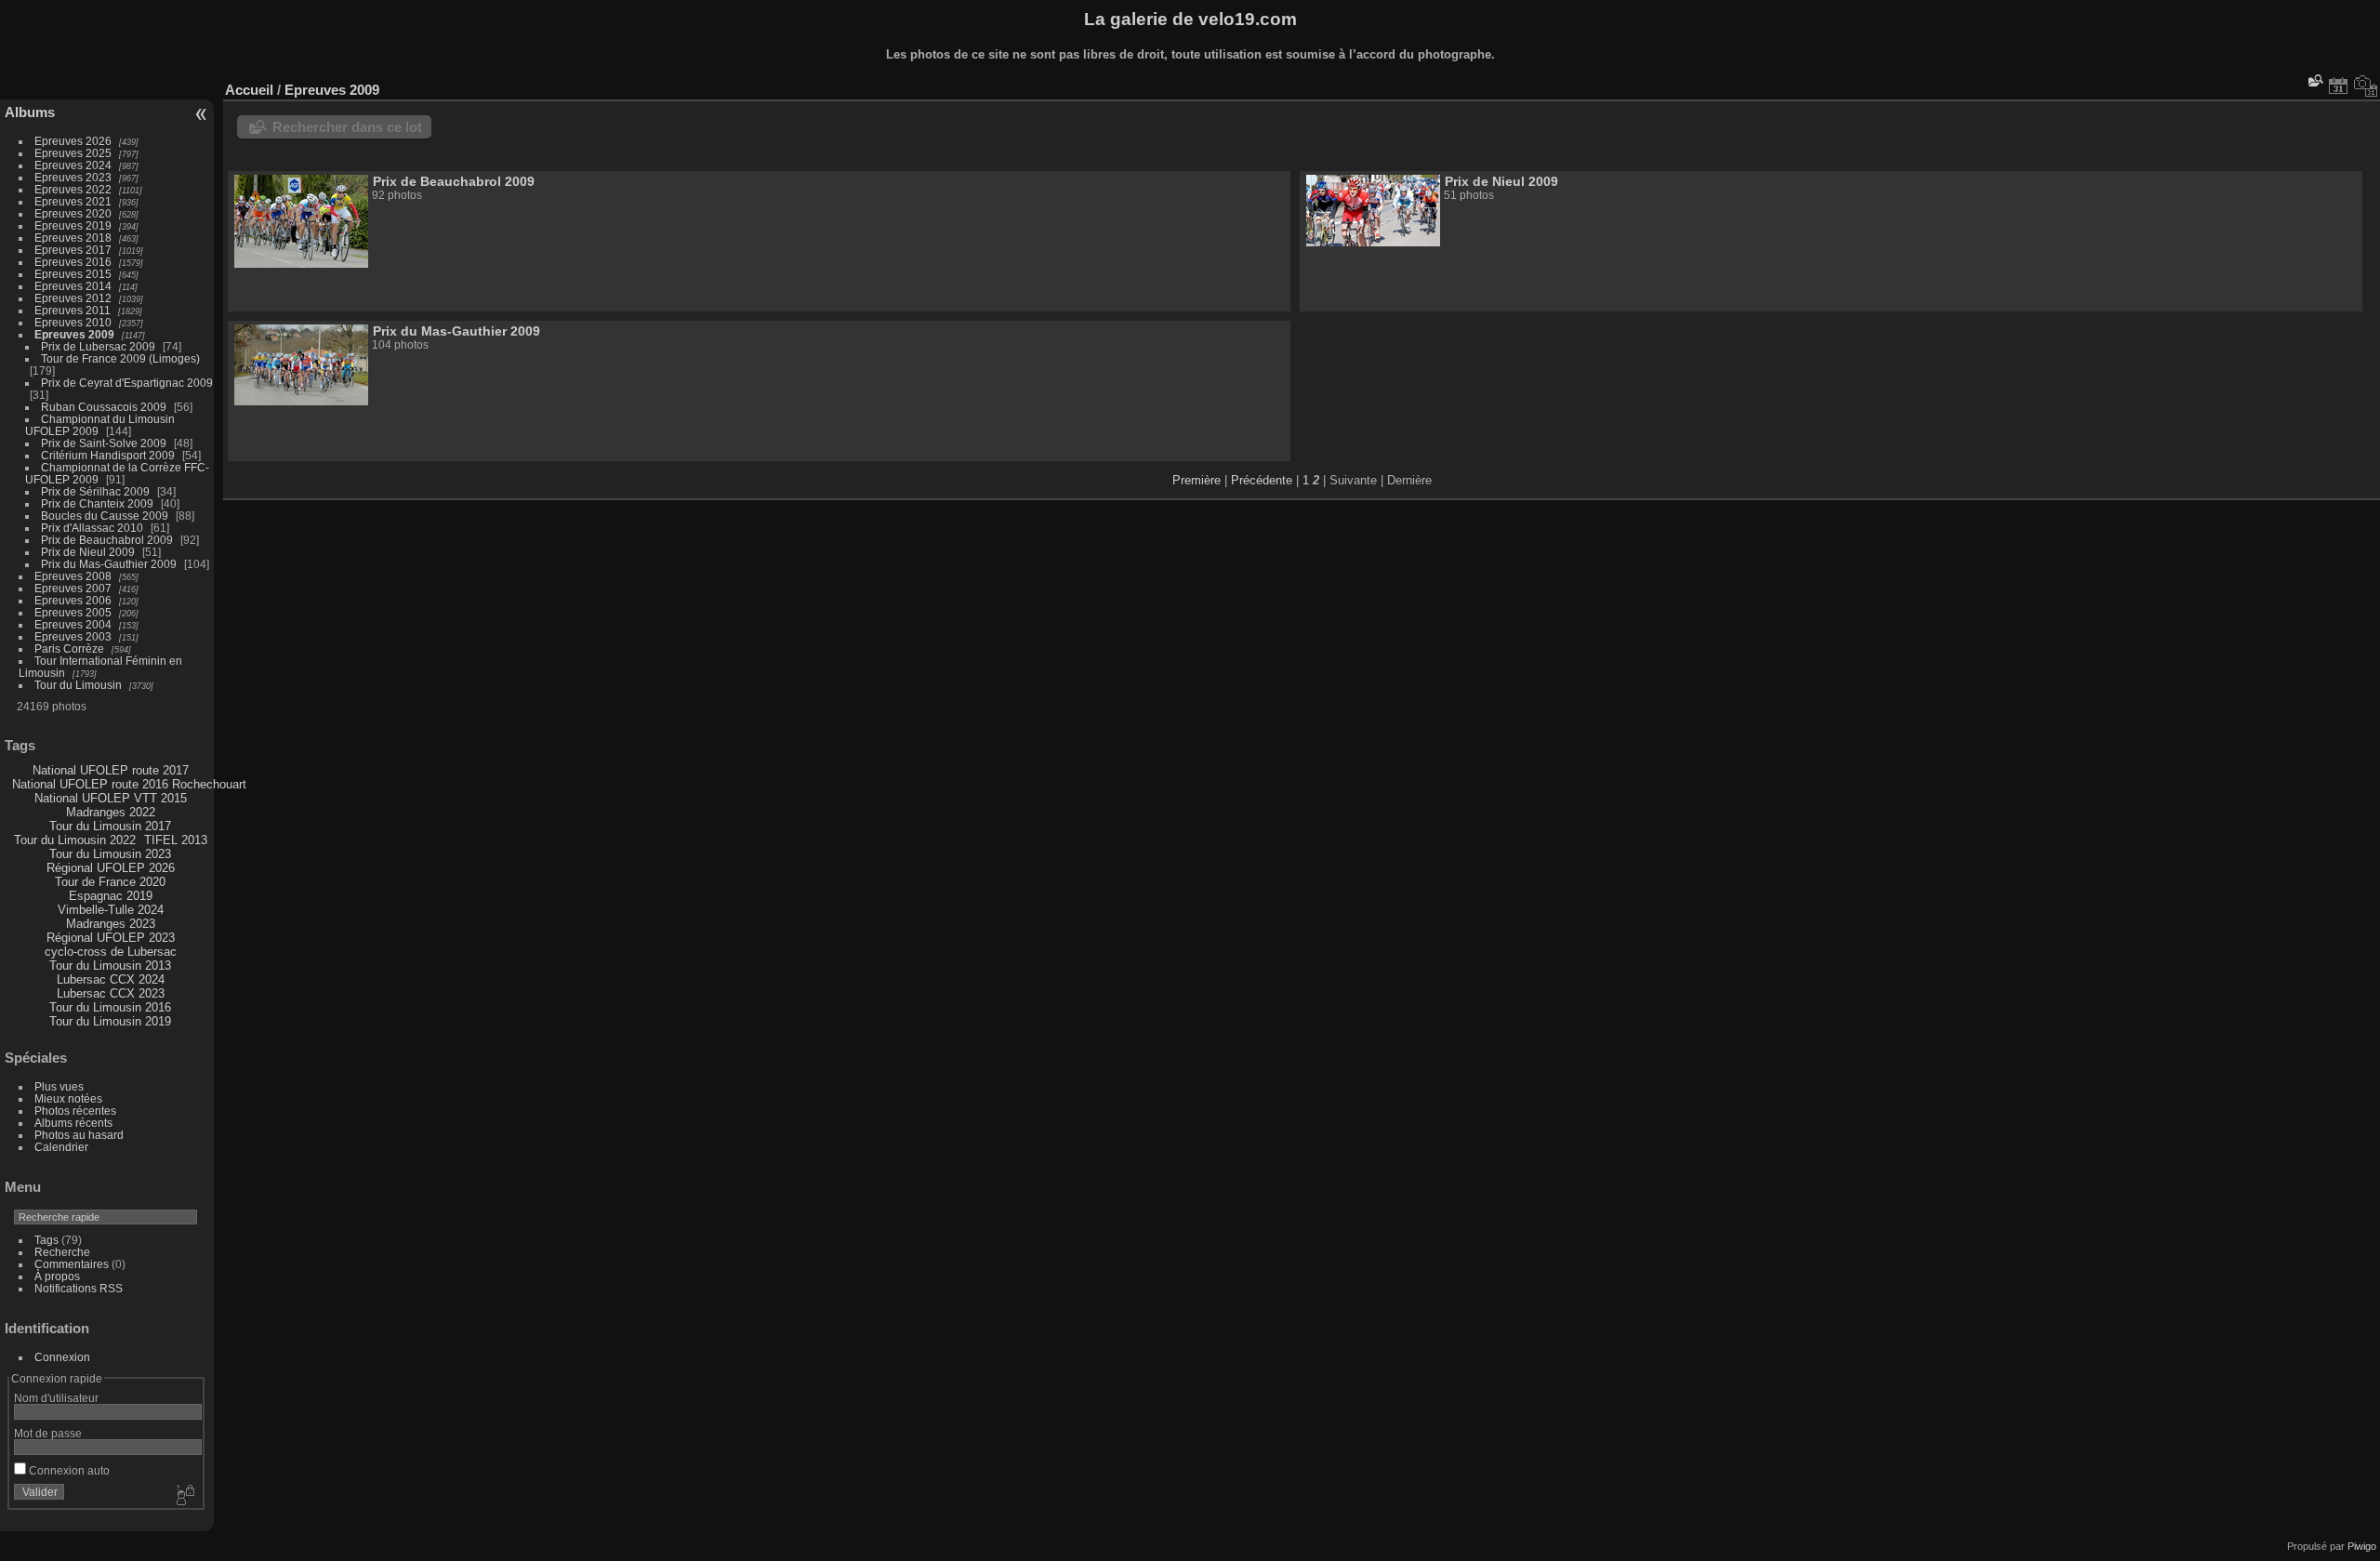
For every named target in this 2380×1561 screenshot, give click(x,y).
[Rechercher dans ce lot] (2314, 80)
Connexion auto (68, 1470)
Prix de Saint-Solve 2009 (104, 443)
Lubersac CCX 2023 (111, 993)
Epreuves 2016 (73, 262)
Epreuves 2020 (73, 213)
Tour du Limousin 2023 (110, 854)
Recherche (62, 1252)
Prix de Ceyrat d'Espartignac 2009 (127, 383)
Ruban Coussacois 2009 (104, 407)
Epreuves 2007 (73, 588)
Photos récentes (75, 1111)
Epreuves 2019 (73, 225)
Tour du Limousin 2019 (110, 1021)
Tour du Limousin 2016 (110, 1007)
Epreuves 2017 (73, 250)
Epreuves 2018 (73, 238)
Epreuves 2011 (73, 310)
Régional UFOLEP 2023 (111, 938)
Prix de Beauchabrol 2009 (107, 540)
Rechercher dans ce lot (347, 127)
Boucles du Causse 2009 (105, 516)
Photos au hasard (79, 1135)
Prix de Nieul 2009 (88, 552)
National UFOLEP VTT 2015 (111, 798)
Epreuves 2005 (73, 612)
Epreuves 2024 (73, 165)
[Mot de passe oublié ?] (184, 1496)
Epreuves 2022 (73, 189)
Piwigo (2362, 1546)
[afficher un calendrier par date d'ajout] (2338, 86)
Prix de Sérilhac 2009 (95, 491)
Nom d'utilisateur (56, 1398)
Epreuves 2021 (73, 201)
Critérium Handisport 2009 (108, 455)
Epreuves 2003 (73, 636)
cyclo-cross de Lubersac (111, 952)
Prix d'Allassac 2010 (92, 528)
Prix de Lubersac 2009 (98, 346)
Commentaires (72, 1264)
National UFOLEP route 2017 (111, 770)
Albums (30, 112)
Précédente (1262, 480)
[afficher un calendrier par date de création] (2366, 86)
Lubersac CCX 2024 (111, 979)
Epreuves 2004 (73, 624)
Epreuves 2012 (73, 298)
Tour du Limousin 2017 (110, 826)
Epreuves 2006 (73, 600)
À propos (57, 1276)
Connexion (62, 1357)
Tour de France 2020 (110, 882)
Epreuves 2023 (73, 177)
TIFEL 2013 (176, 840)
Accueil (249, 90)
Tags (46, 1240)
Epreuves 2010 (73, 322)
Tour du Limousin (78, 685)
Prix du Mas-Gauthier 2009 (109, 564)
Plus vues (59, 1086)
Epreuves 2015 (73, 274)
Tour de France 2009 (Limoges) (120, 358)
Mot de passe (48, 1433)
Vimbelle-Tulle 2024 (111, 910)
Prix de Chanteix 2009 (97, 503)
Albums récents (73, 1123)
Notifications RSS (79, 1288)
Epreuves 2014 (73, 286)
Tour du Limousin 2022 (75, 840)
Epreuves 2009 (74, 334)
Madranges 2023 (111, 924)
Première (1197, 480)
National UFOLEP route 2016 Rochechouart (129, 784)
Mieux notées (68, 1098)
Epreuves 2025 (73, 153)
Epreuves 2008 (73, 576)
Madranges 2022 (111, 812)
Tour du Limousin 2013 (110, 966)
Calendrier (61, 1147)
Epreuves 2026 (73, 141)
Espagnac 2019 (111, 896)
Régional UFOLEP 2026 (111, 868)
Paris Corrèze (69, 648)
